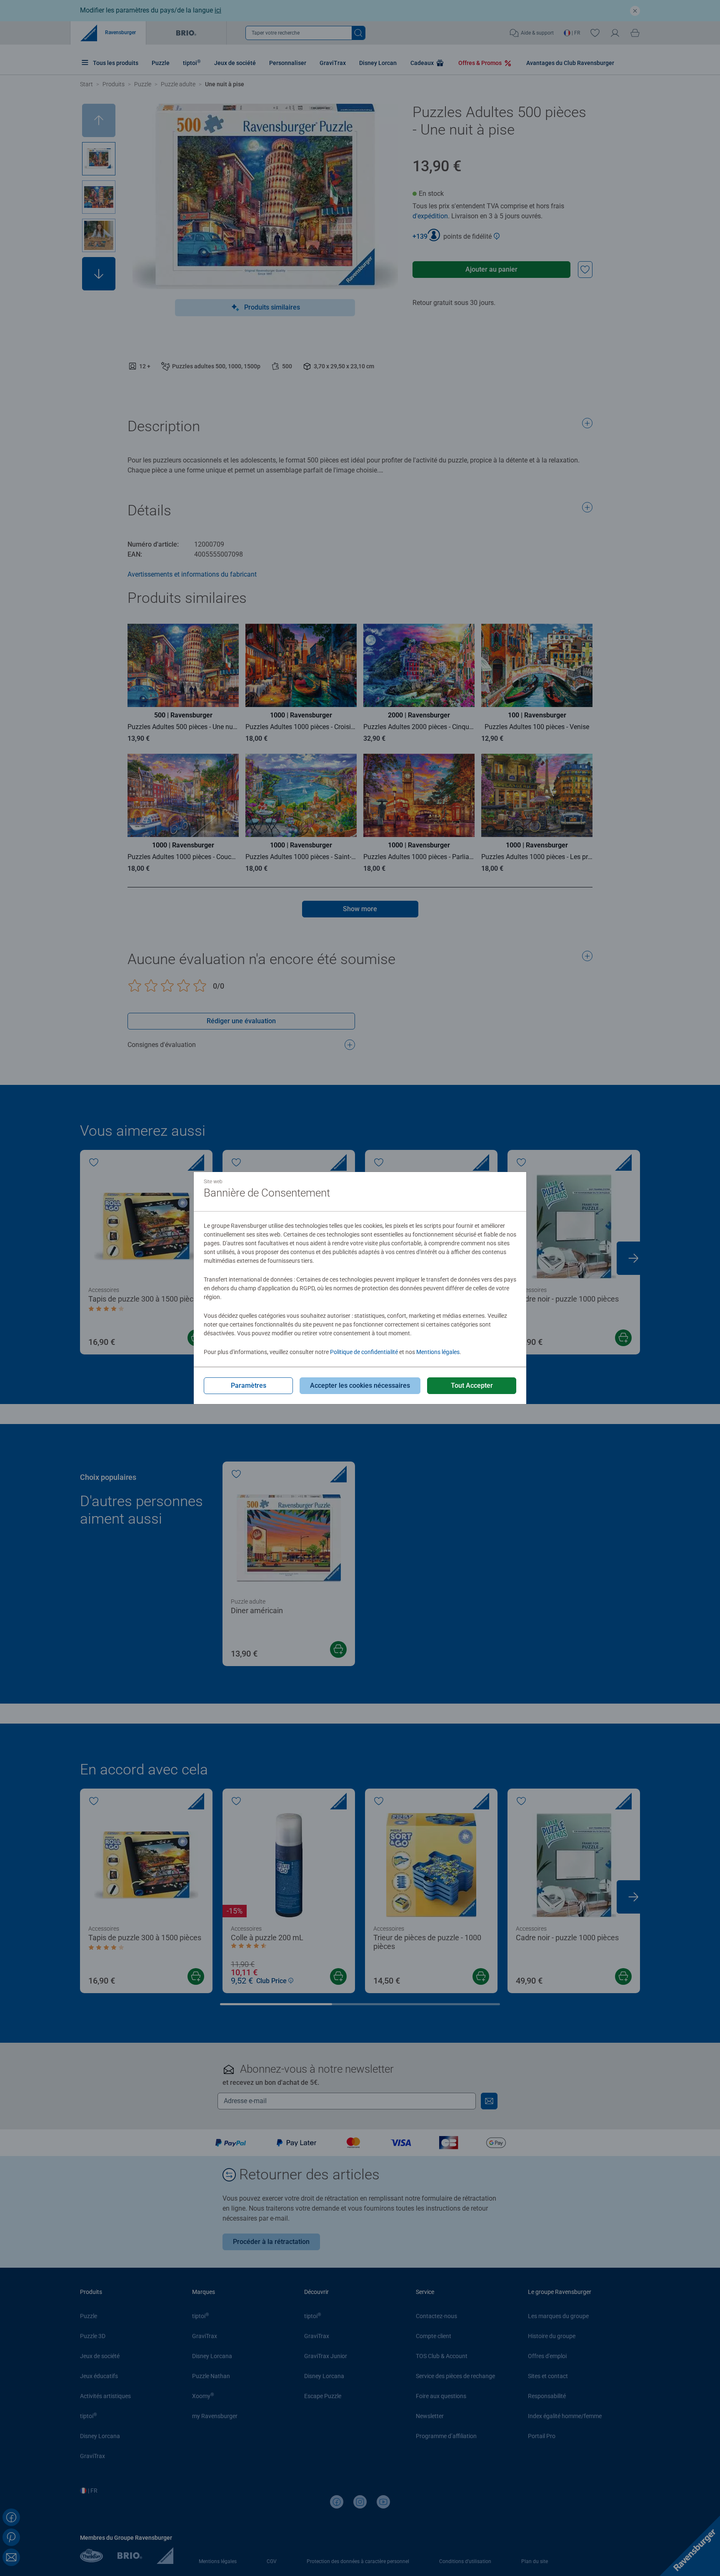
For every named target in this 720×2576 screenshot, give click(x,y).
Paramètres (249, 1385)
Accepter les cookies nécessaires (360, 1385)
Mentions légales (438, 1352)
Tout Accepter (472, 1385)
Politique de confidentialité (364, 1352)
